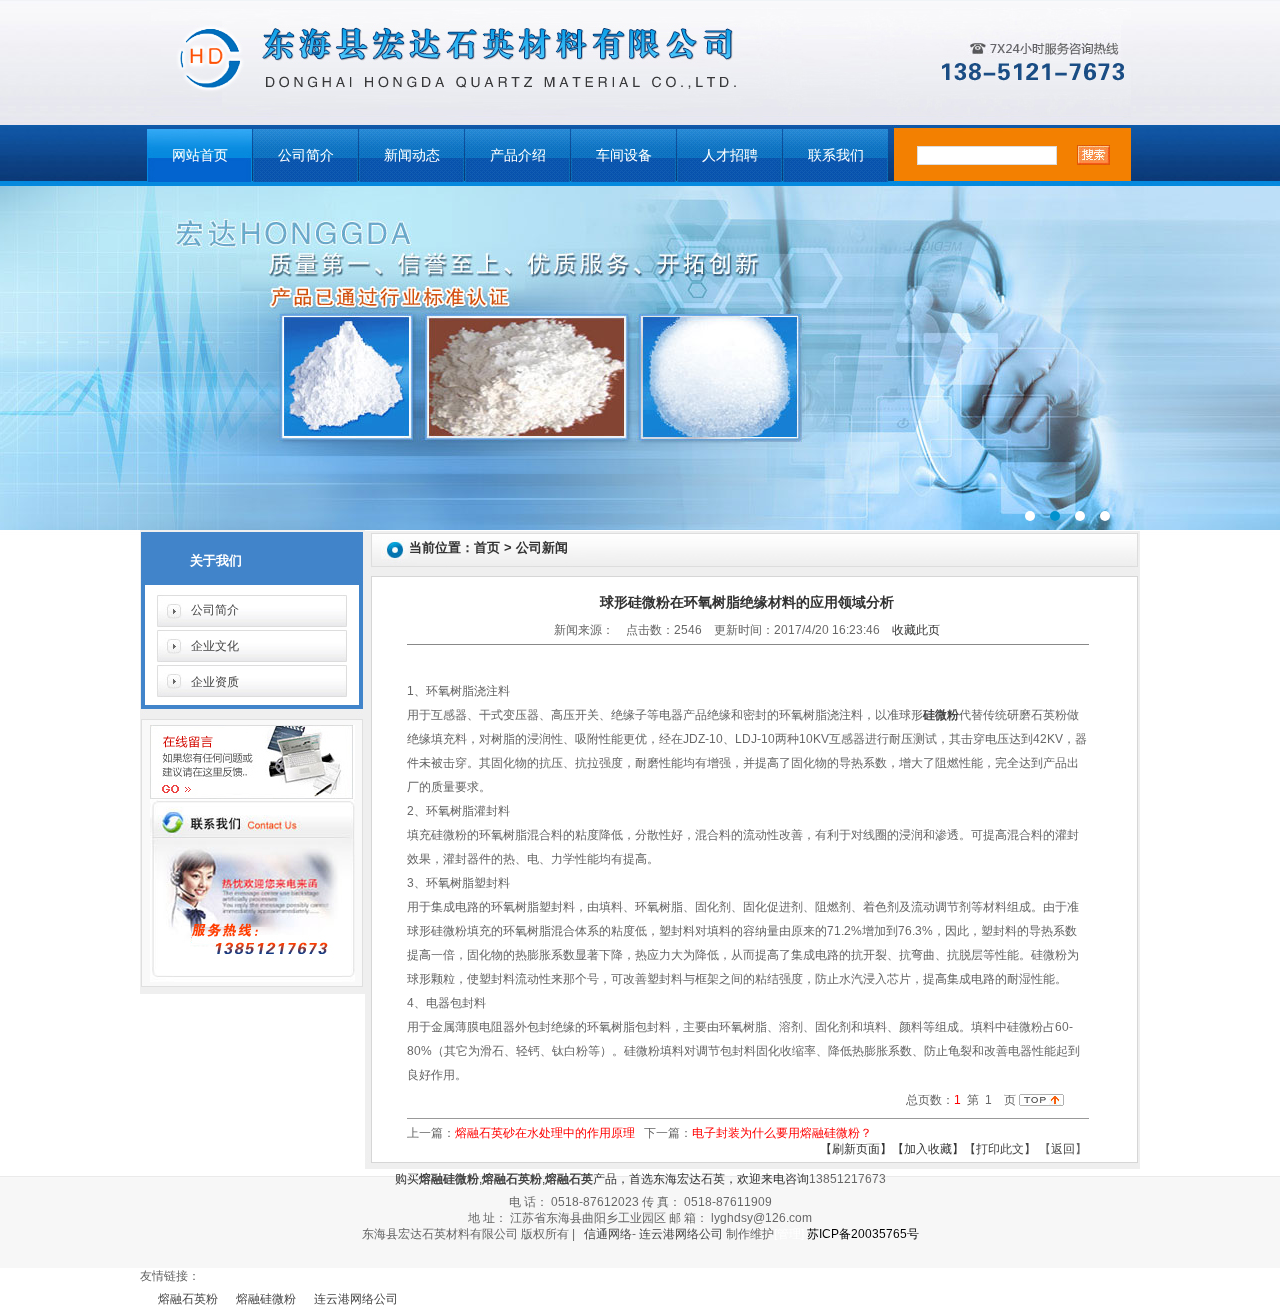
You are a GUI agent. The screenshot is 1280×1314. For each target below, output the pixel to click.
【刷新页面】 (856, 1149)
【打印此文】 (1000, 1149)
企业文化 (215, 646)
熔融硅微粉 (266, 1299)
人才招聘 (730, 155)
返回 (1063, 1149)
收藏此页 (916, 630)
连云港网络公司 (681, 1234)
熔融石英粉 (188, 1299)
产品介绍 (518, 155)
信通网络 (608, 1234)
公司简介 (306, 155)
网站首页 (200, 155)
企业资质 (215, 682)
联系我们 (836, 155)
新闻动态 (412, 155)
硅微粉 (941, 715)
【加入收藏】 (928, 1149)
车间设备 (624, 155)
